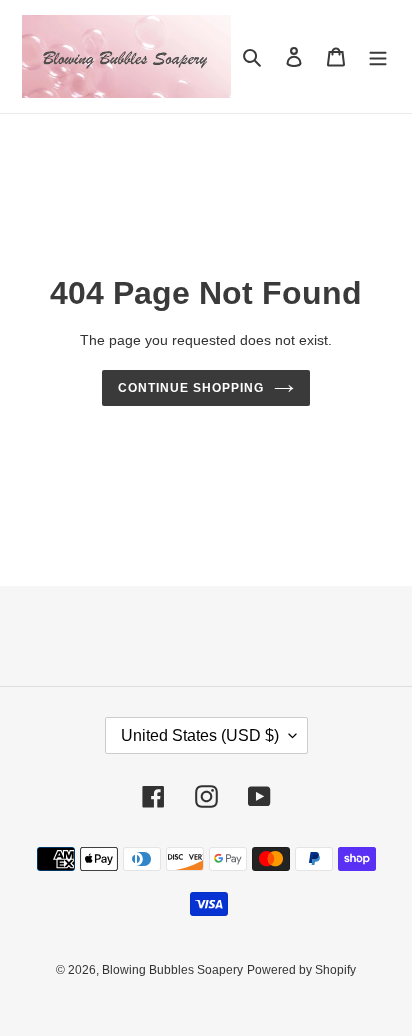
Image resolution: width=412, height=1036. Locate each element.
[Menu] (378, 56)
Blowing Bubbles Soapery (172, 970)
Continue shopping (191, 388)
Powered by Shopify (301, 970)
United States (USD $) (200, 735)
